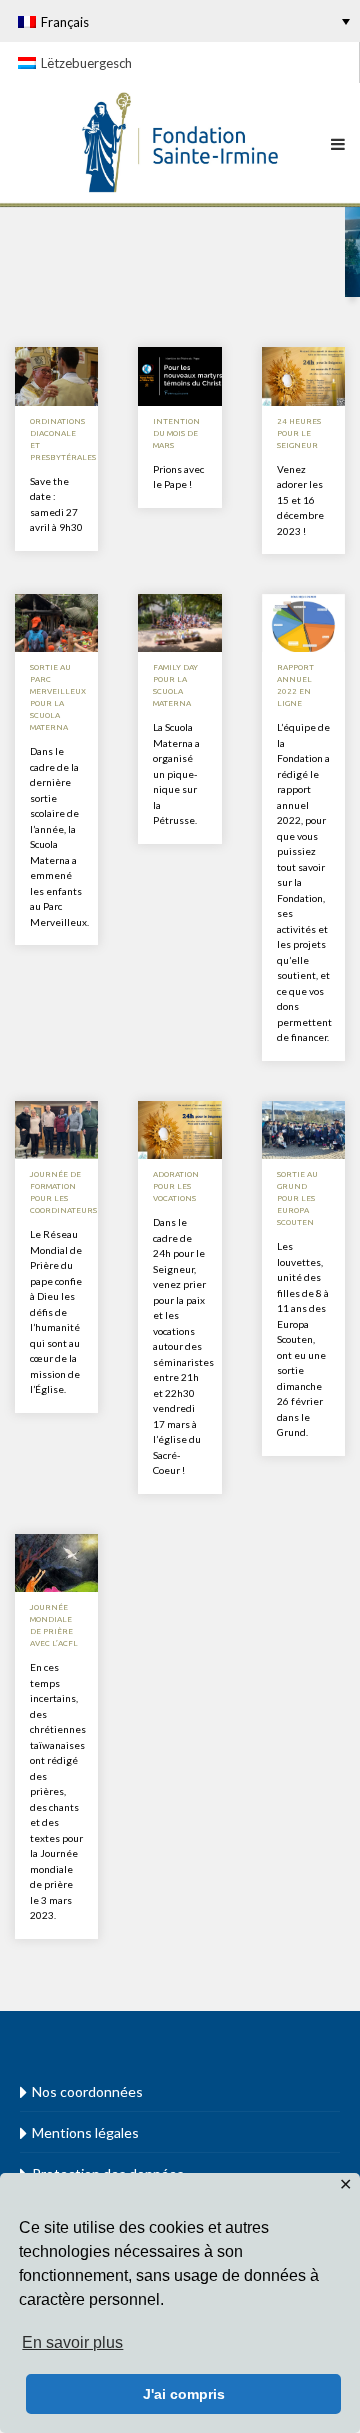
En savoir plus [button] (72, 2342)
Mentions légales (85, 2132)
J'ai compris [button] (184, 2394)
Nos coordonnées (87, 2091)
